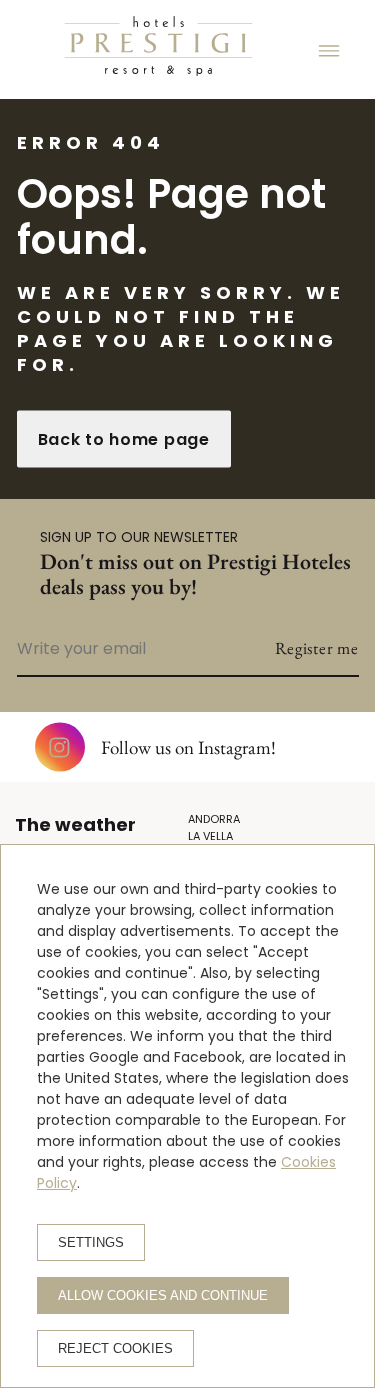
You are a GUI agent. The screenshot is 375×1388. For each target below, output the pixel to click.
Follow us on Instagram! (188, 747)
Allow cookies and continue (163, 1295)
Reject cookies (115, 1348)
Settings (91, 1242)
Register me (317, 648)
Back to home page (124, 439)
